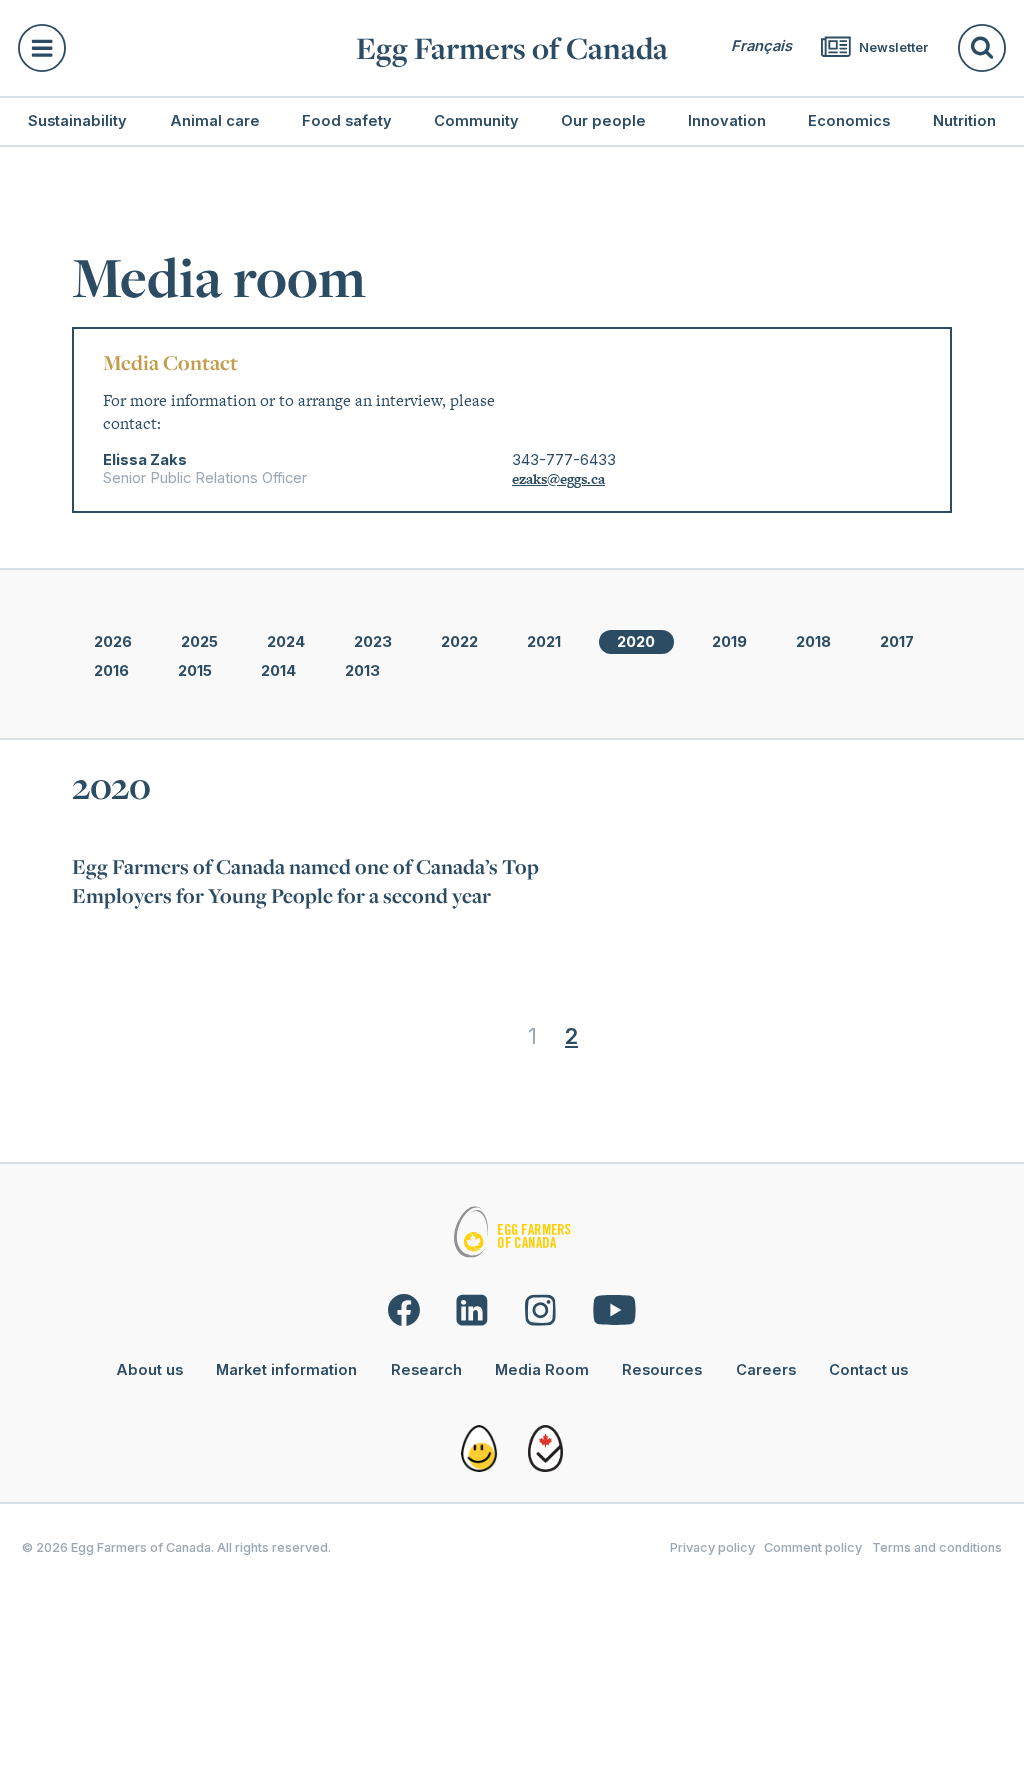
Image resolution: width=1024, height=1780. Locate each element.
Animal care (215, 121)
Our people (603, 121)
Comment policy (813, 1547)
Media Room (542, 1370)
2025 (199, 642)
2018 (813, 642)
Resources (662, 1370)
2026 (113, 642)
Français (761, 46)
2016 (111, 671)
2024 (286, 642)
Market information (286, 1370)
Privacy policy (712, 1547)
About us (149, 1370)
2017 (897, 642)
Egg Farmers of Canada (512, 48)
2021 (544, 642)
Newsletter (892, 47)
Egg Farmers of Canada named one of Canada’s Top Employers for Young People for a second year (305, 881)
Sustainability (77, 121)
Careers (766, 1370)
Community (476, 121)
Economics (849, 121)
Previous (473, 1036)
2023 (373, 642)
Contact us (868, 1370)
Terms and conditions (937, 1547)
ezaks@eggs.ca (558, 479)
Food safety (347, 121)
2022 (459, 642)
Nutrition (964, 121)
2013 (362, 671)
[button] (176, 48)
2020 (636, 642)
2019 (729, 642)
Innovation (727, 121)
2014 (278, 671)
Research (426, 1370)
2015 (195, 671)
